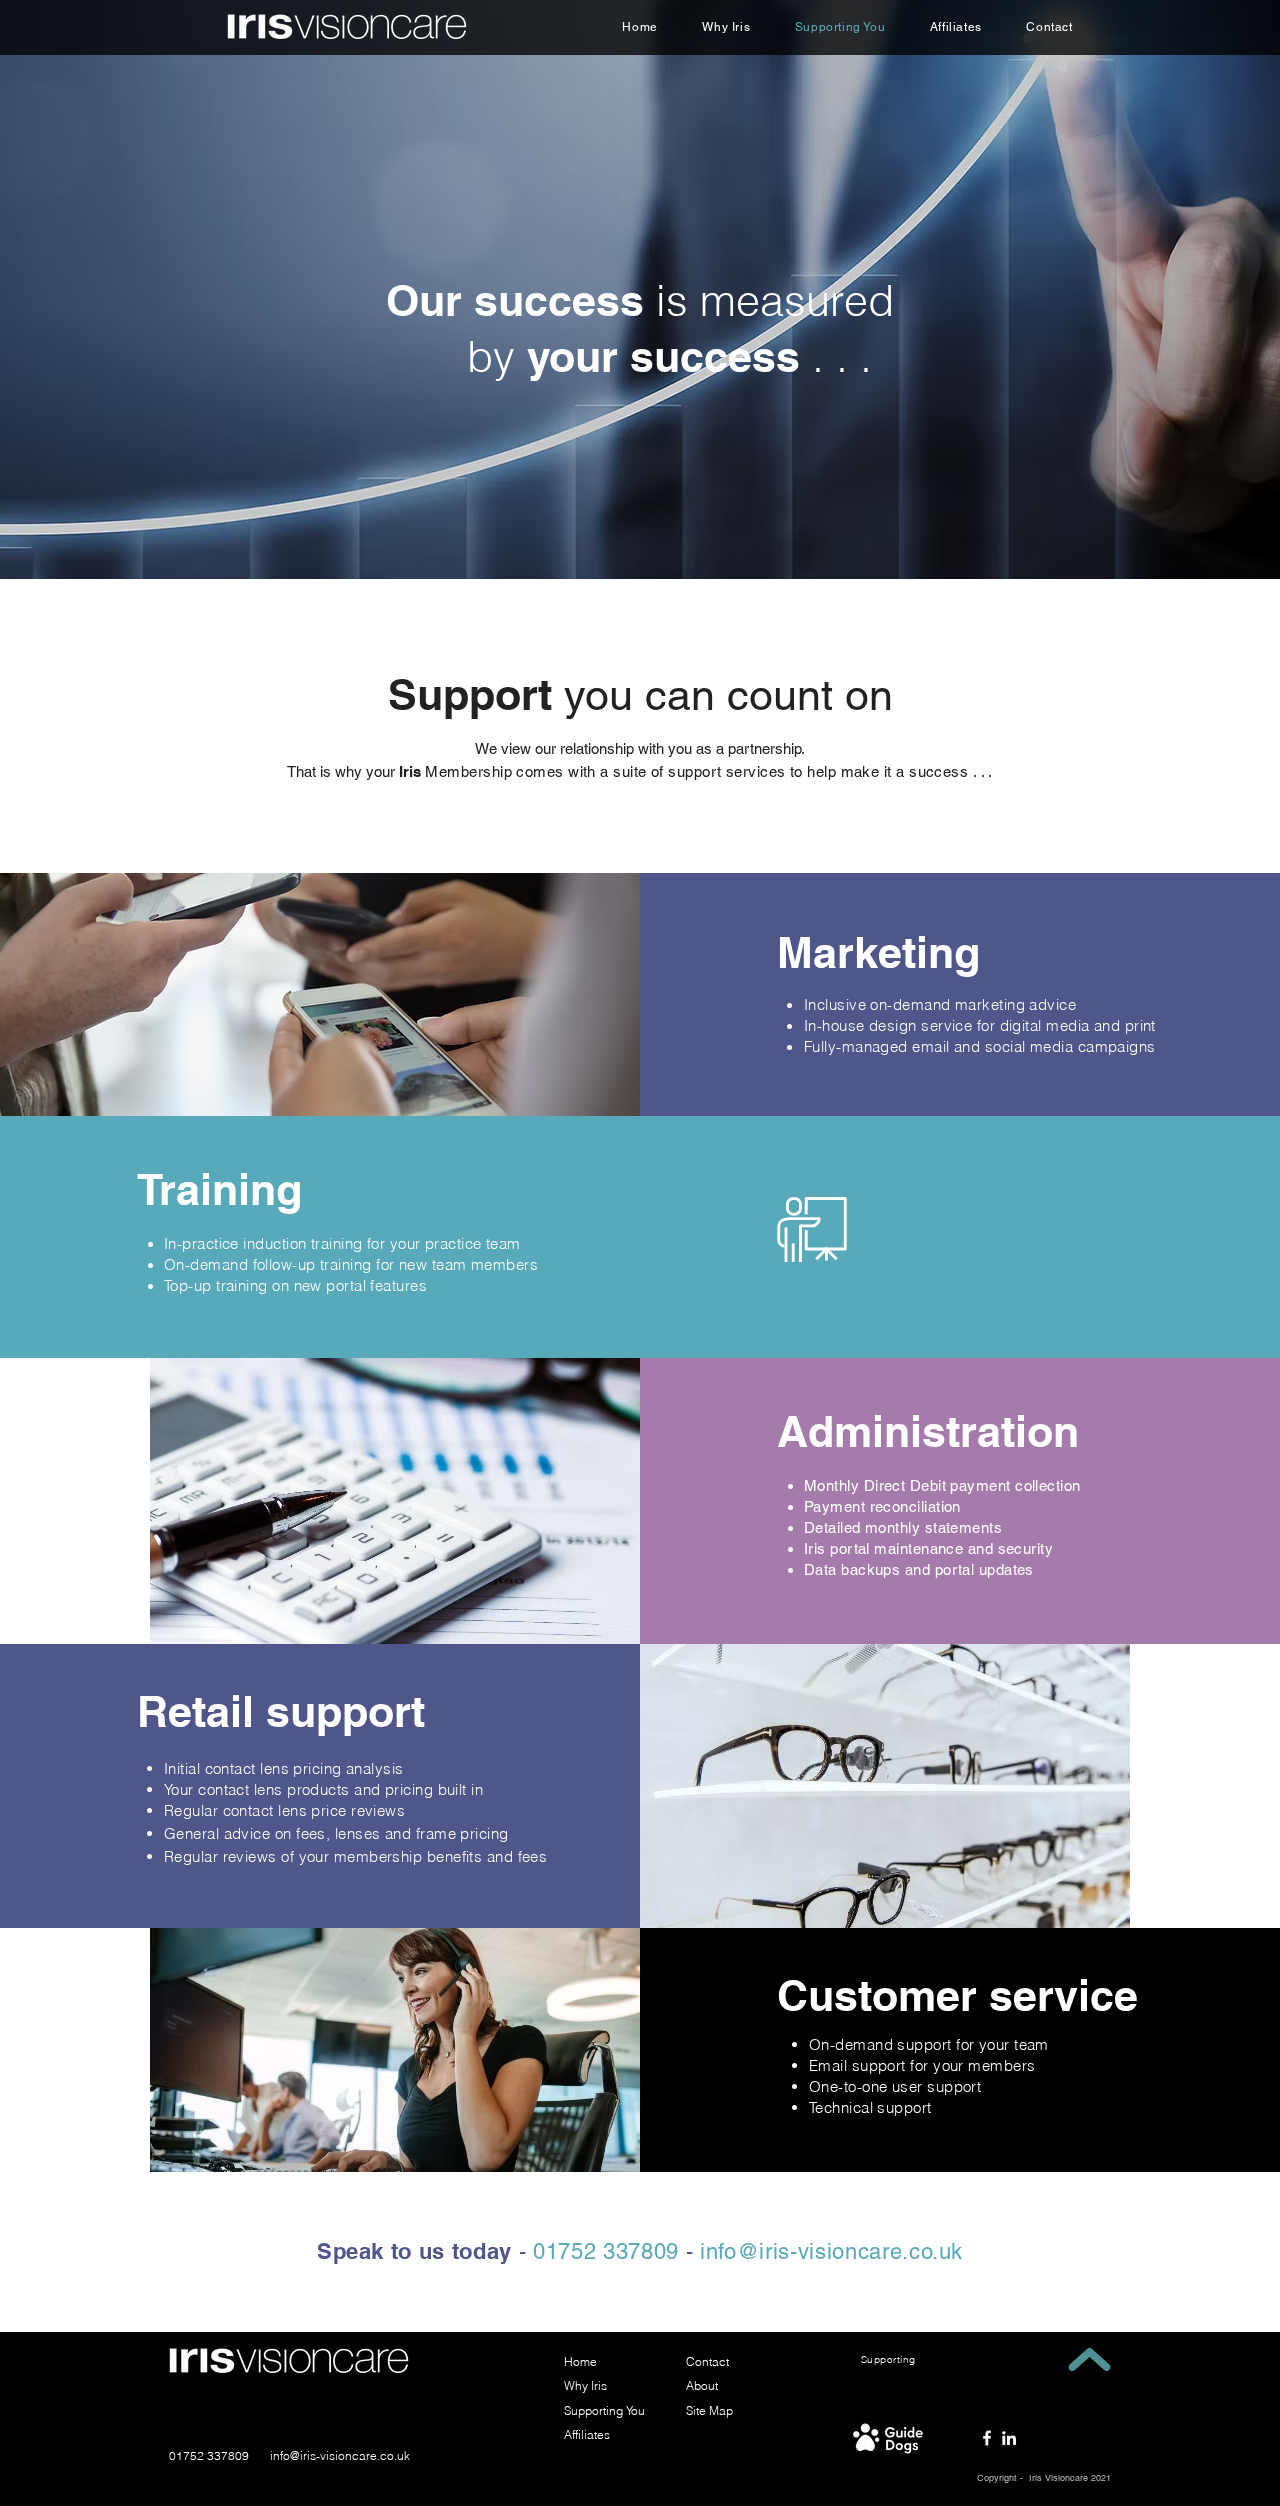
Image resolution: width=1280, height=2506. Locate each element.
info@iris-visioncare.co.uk (340, 2455)
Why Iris (585, 2385)
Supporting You (604, 2410)
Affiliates (587, 2434)
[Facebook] (987, 2438)
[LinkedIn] (1009, 2438)
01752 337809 (209, 2455)
